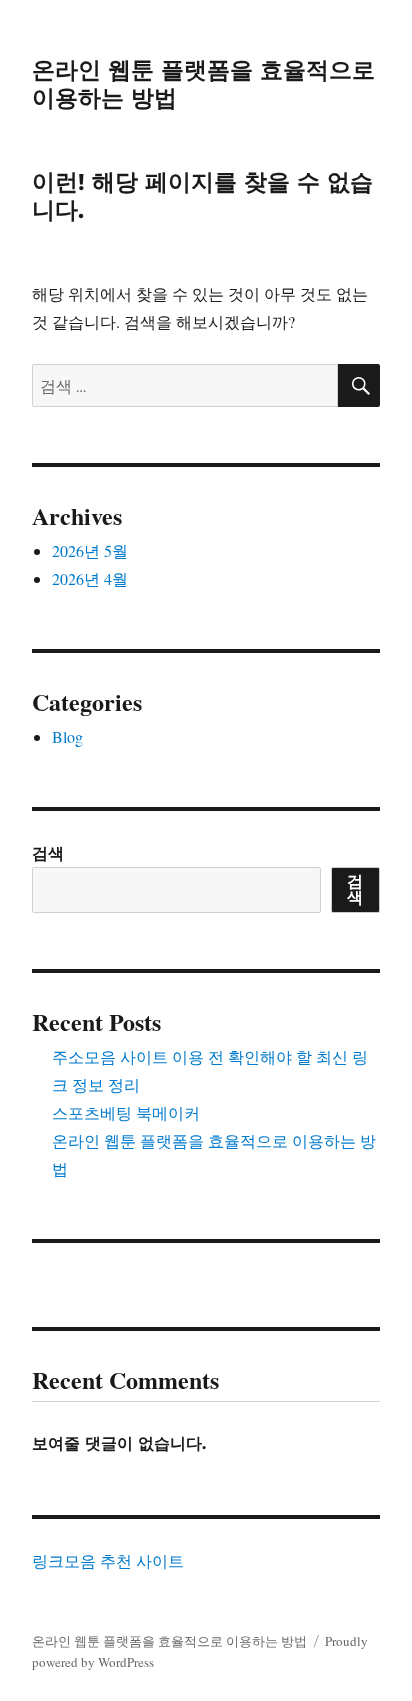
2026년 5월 (90, 550)
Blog (67, 736)
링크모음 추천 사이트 (108, 1560)
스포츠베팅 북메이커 (126, 1112)
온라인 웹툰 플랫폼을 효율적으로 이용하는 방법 (169, 1641)
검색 (48, 852)
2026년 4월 (90, 578)
